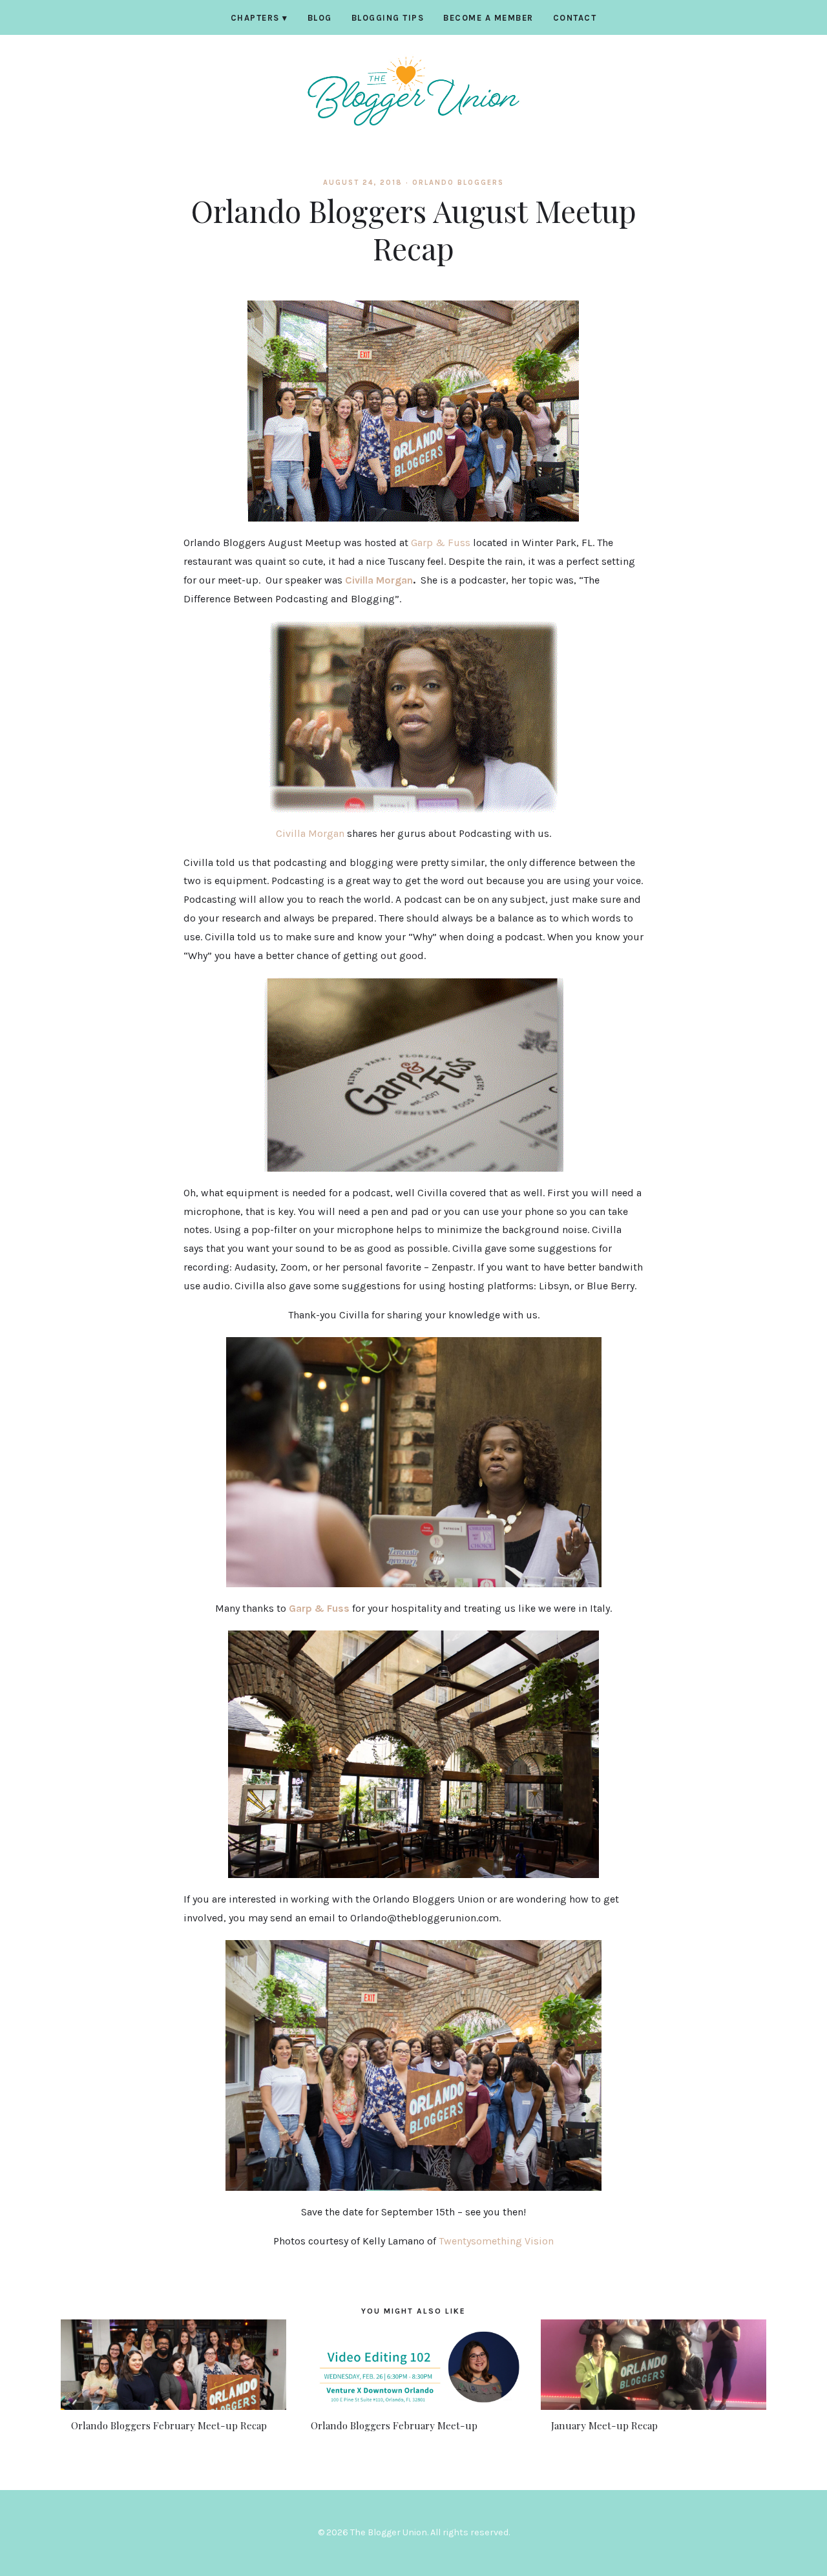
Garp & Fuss (442, 543)
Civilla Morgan (379, 580)
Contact (575, 18)
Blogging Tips (388, 18)
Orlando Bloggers (458, 183)
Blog (320, 18)
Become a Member (488, 18)
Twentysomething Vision (496, 2241)
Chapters (259, 18)
